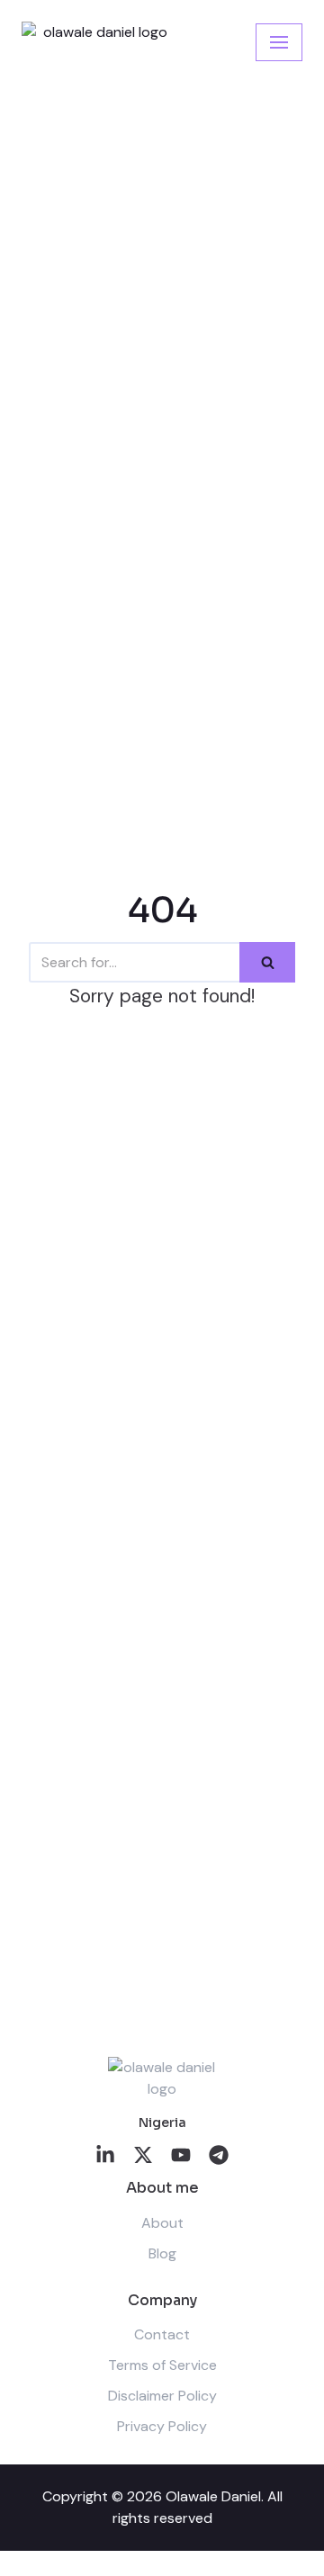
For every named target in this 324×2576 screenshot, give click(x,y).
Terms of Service (162, 2365)
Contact (162, 2334)
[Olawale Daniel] (98, 42)
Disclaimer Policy (162, 2396)
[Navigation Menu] (279, 42)
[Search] (267, 962)
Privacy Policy (162, 2426)
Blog (162, 2253)
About (162, 2223)
